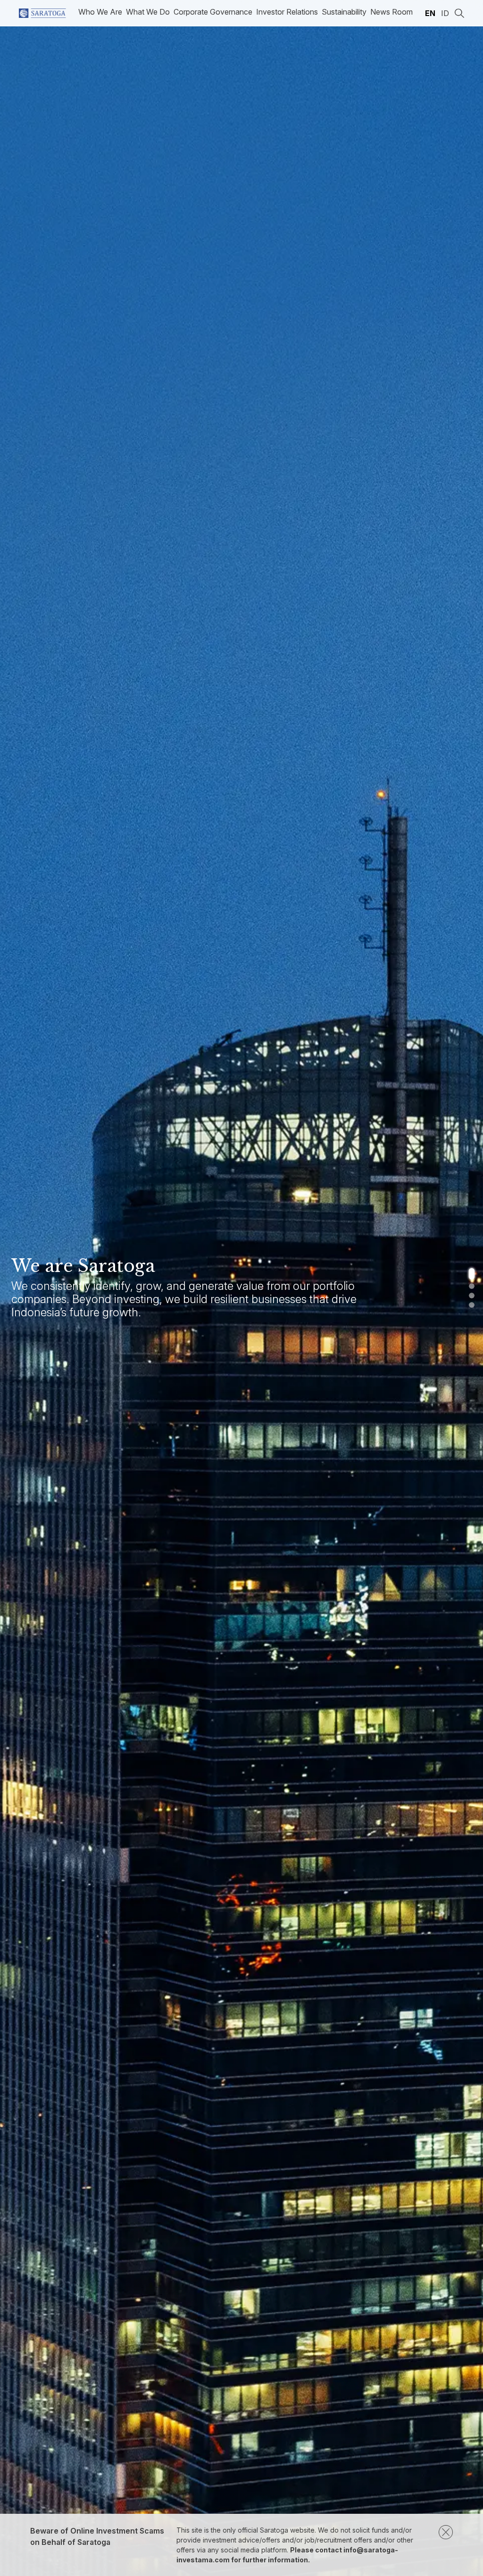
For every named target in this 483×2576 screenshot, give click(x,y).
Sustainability (344, 12)
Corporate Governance (213, 12)
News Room (391, 12)
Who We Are (100, 12)
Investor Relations (287, 12)
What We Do (148, 12)
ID (445, 13)
